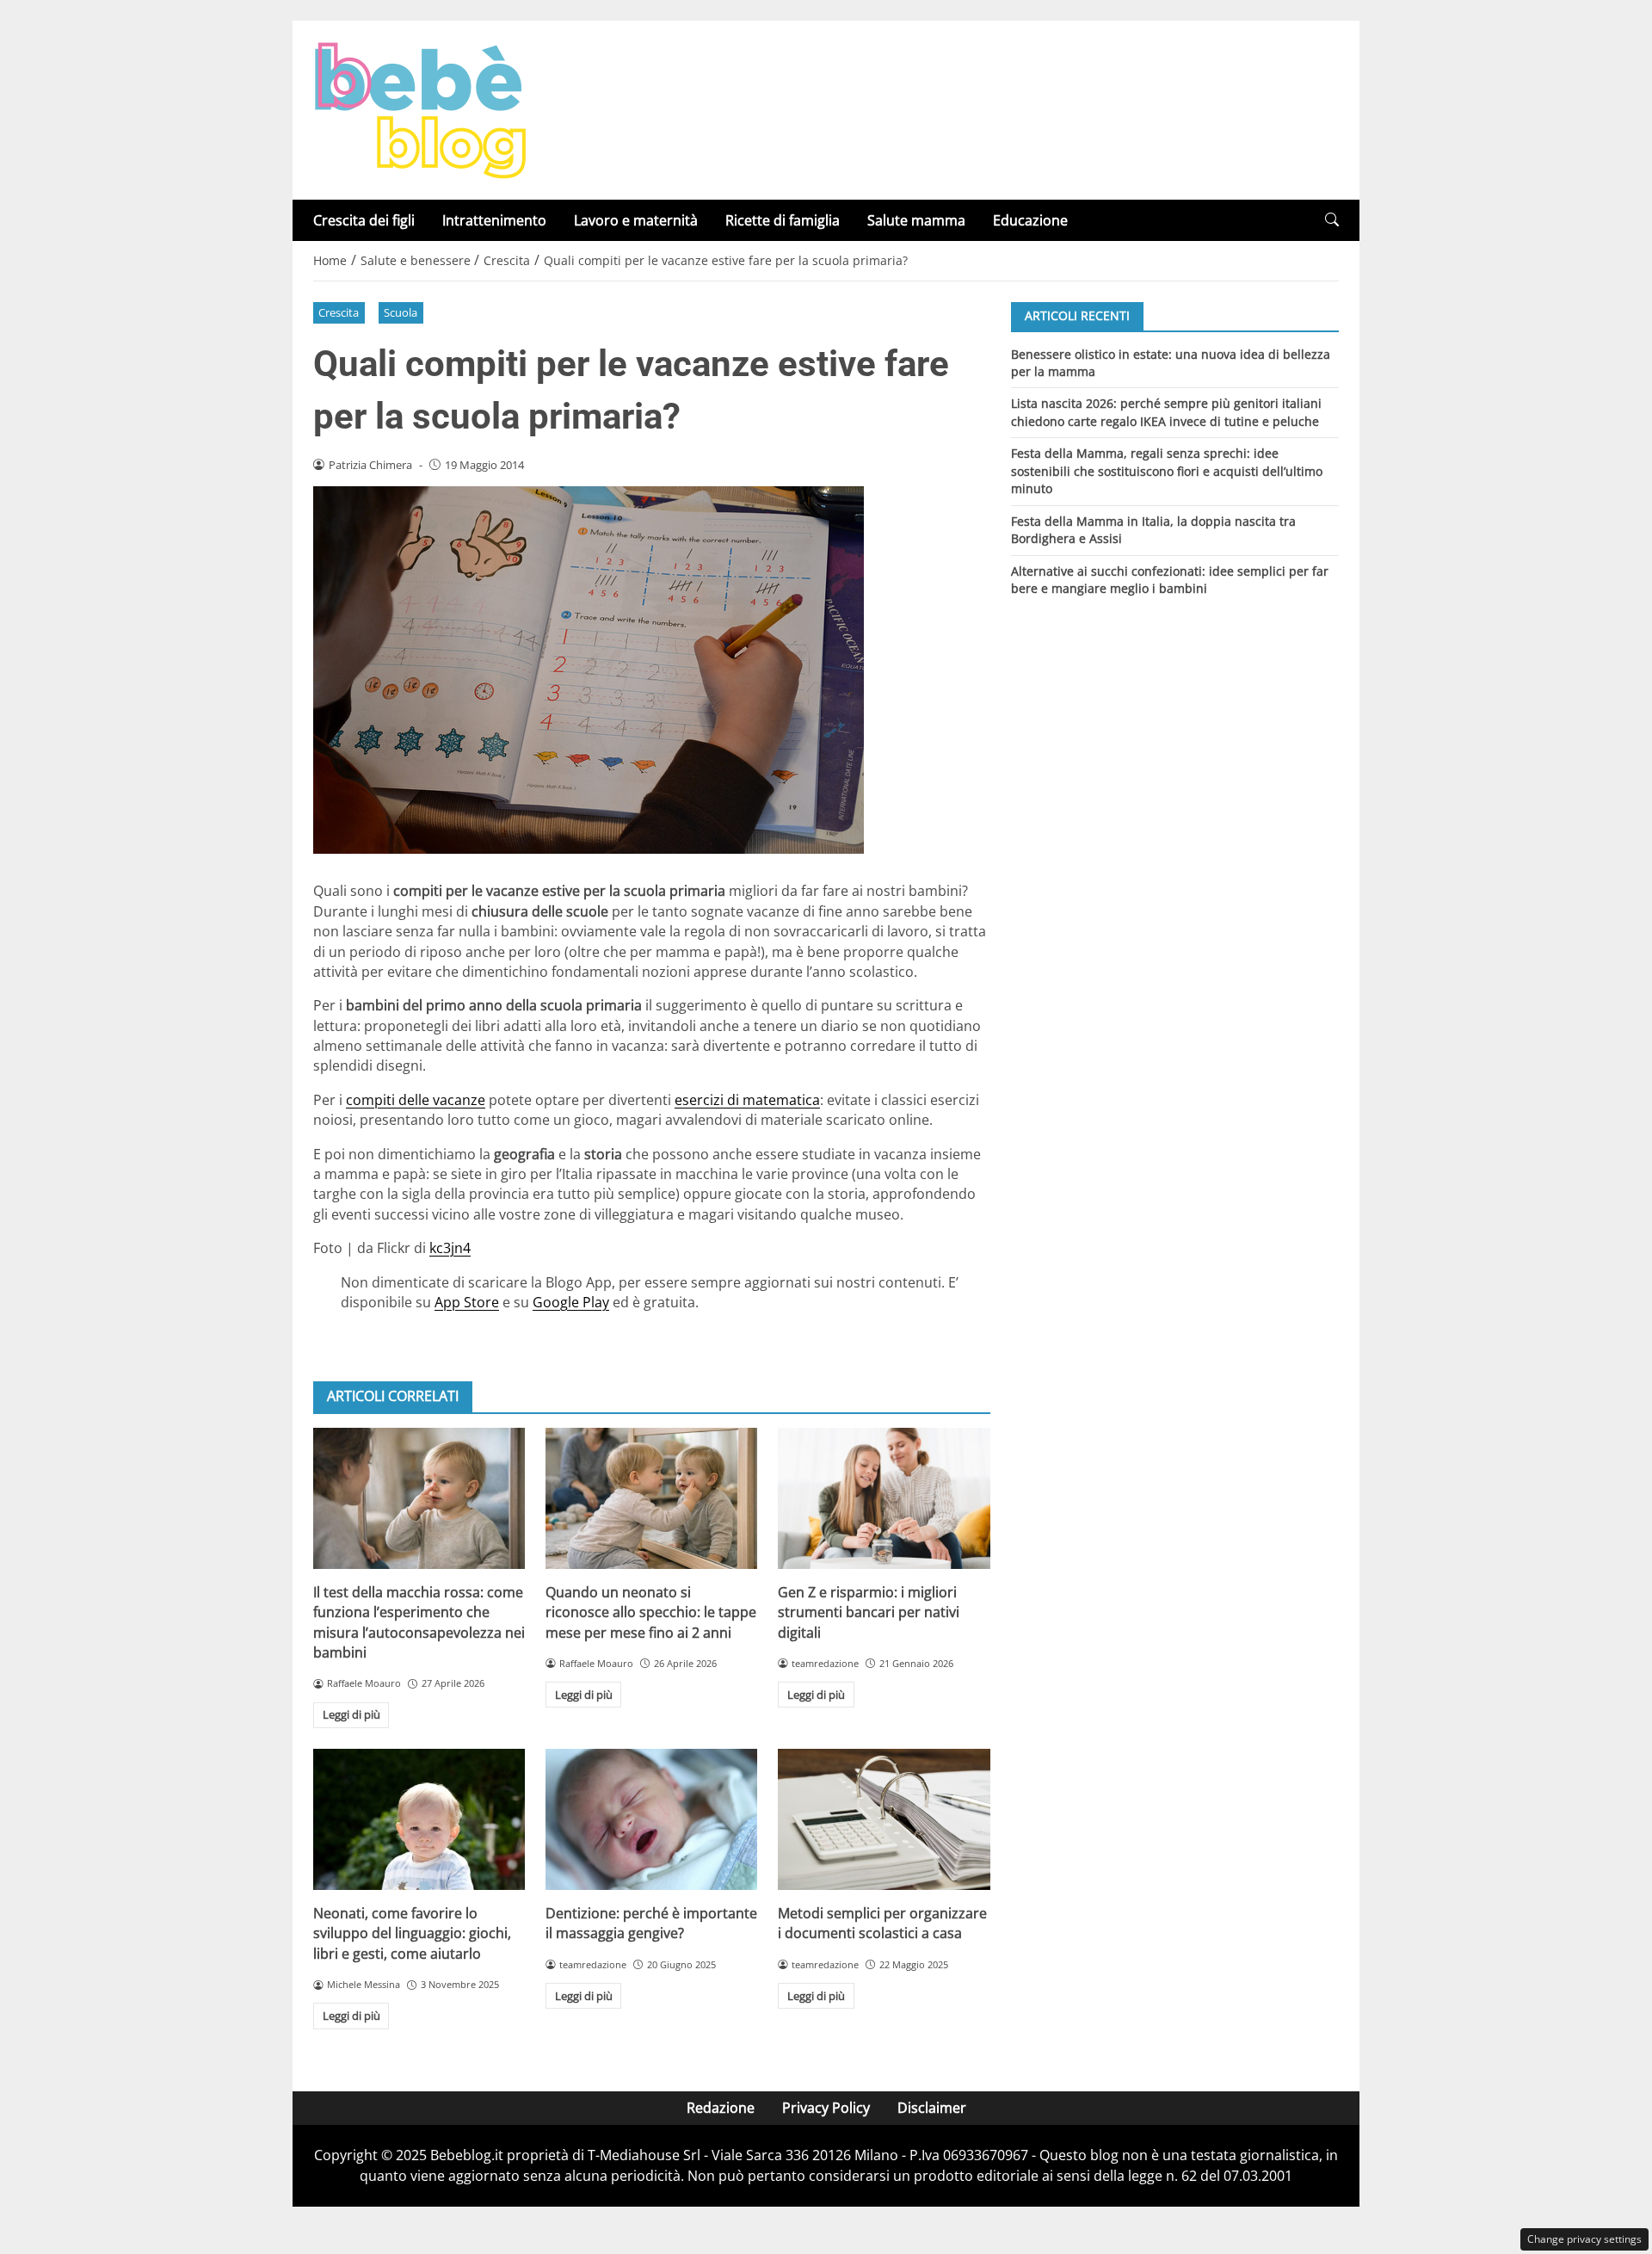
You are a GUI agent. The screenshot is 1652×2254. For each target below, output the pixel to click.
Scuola (401, 312)
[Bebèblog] (420, 108)
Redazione (721, 2108)
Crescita (339, 312)
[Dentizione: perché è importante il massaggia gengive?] (651, 1819)
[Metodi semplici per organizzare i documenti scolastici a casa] (884, 1819)
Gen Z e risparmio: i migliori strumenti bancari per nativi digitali (869, 1612)
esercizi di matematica (747, 1100)
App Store (467, 1302)
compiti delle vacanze (416, 1100)
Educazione (1030, 220)
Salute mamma (916, 220)
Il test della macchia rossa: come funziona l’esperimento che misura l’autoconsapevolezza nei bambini (419, 1622)
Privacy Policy (826, 2108)
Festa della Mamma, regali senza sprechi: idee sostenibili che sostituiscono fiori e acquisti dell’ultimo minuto (1167, 471)
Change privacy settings (1584, 2239)
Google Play (571, 1302)
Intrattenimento (494, 220)
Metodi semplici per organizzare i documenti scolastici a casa (882, 1923)
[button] (1332, 220)
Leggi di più (351, 1714)
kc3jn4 (450, 1248)
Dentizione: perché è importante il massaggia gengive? (651, 1923)
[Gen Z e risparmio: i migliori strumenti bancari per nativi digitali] (884, 1498)
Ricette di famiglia (783, 220)
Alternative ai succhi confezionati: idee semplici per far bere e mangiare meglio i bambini (1170, 580)
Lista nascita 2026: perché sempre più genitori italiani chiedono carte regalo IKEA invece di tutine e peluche (1166, 412)
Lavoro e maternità (636, 220)
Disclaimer (932, 2108)
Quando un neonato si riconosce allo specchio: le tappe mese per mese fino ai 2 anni (651, 1612)
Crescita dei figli (364, 220)
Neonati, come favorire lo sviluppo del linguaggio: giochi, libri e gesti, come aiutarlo (412, 1933)
